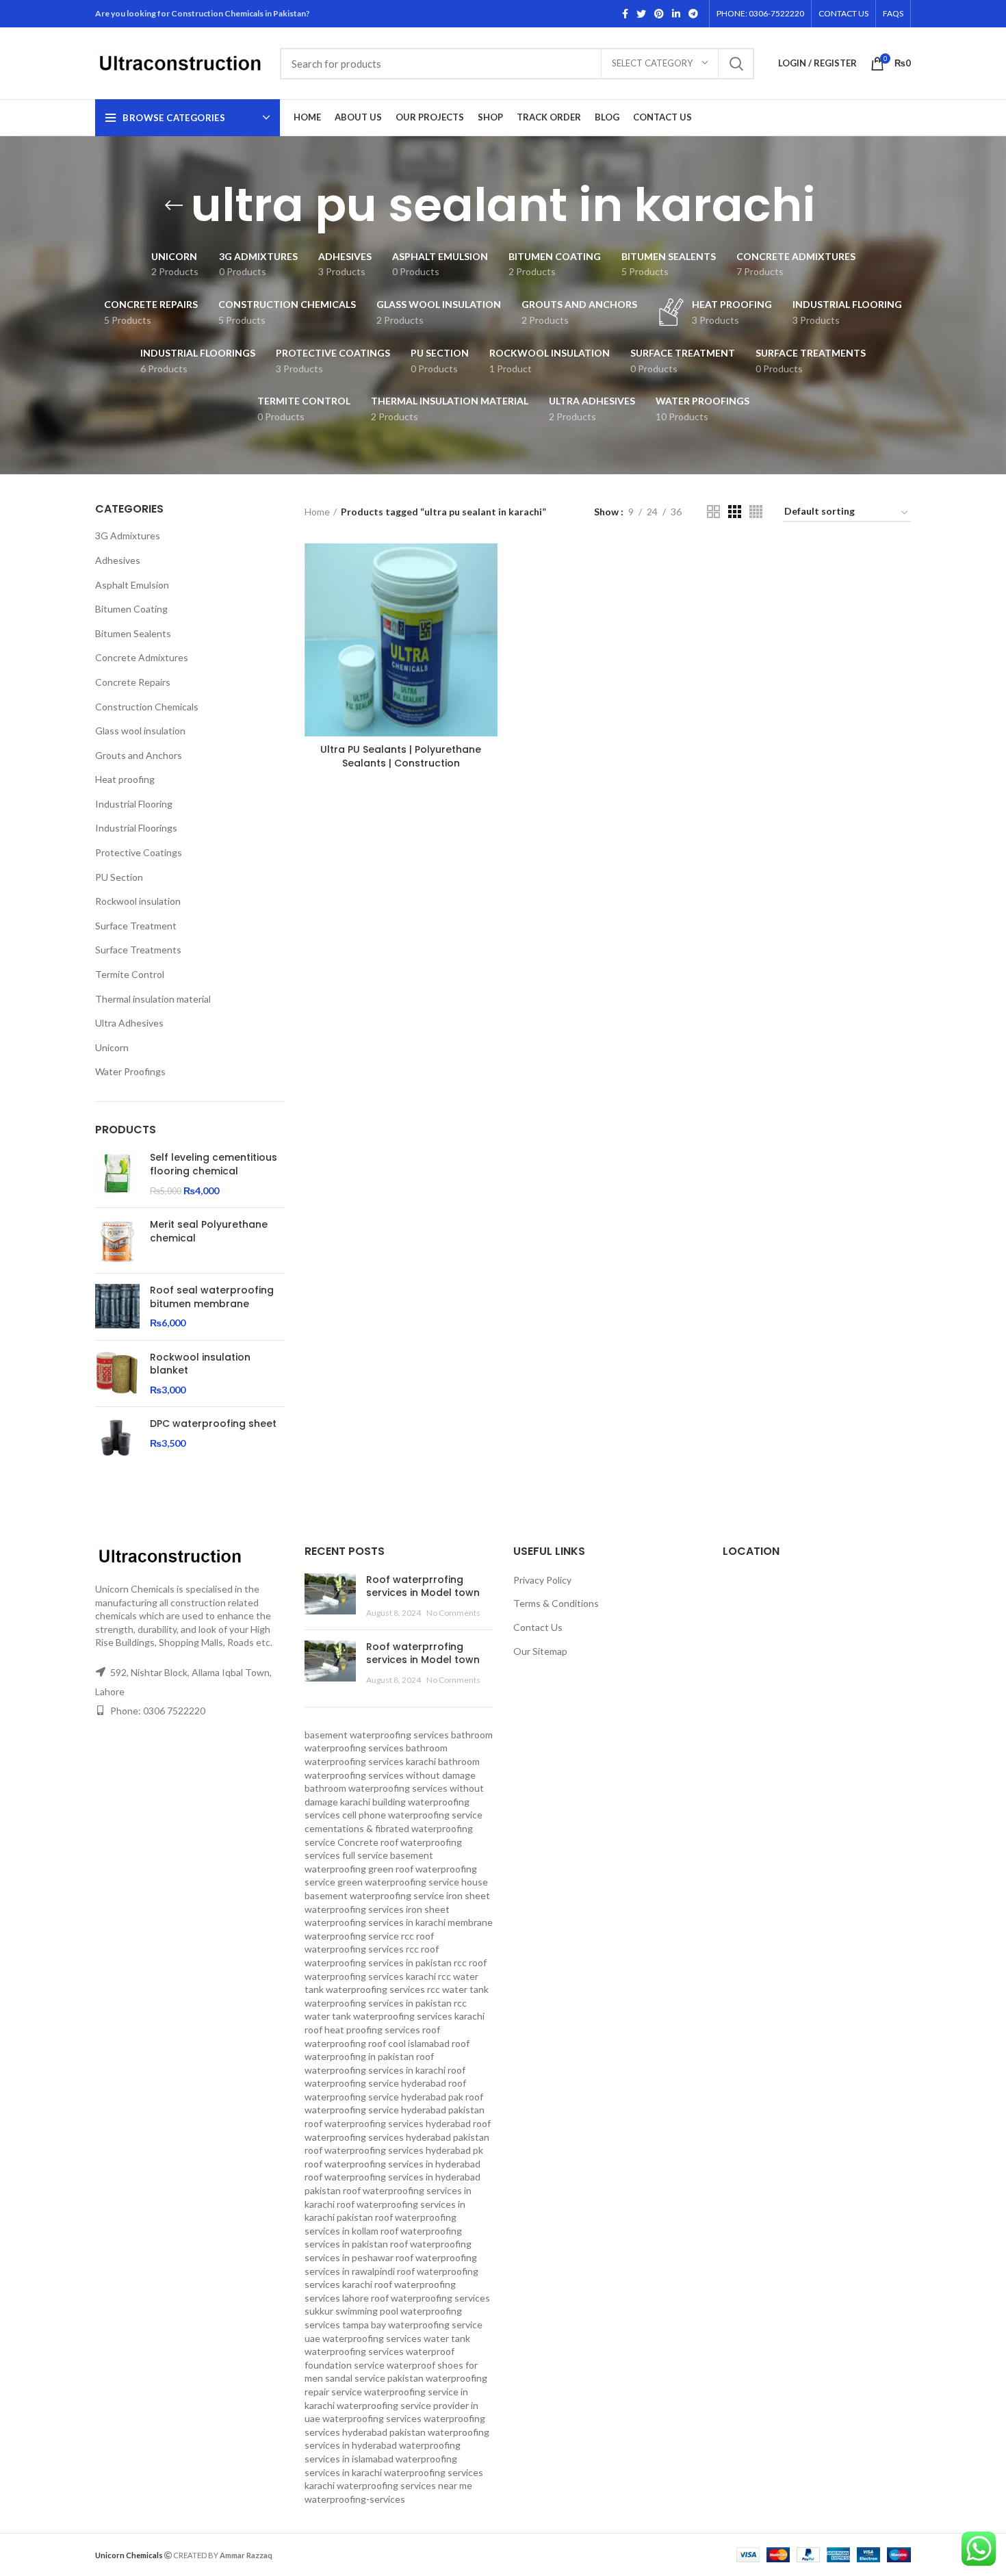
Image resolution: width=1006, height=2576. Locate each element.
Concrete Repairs (133, 682)
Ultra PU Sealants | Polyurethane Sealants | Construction (401, 756)
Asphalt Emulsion (132, 585)
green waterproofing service (398, 1882)
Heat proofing (125, 779)
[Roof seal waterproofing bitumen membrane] (117, 1307)
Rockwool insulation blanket (200, 1364)
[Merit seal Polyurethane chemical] (117, 1240)
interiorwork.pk (370, 2554)
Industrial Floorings (136, 828)
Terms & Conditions (556, 1603)
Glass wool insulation (140, 731)
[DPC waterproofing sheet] (117, 1440)
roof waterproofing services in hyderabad (392, 2164)
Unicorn (112, 1047)
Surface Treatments (138, 950)
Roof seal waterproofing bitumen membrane (212, 1297)
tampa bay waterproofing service (412, 2324)
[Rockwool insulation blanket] (117, 1374)
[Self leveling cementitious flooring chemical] (117, 1174)
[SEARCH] (736, 64)
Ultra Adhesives (129, 1023)
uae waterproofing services (363, 2338)
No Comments (453, 1613)
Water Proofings (130, 1071)
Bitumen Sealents (133, 633)
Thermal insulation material (153, 999)
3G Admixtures (128, 536)
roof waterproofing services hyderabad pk (394, 2150)
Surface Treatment (136, 926)
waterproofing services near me (404, 2485)
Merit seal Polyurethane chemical (209, 1232)
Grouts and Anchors (139, 755)
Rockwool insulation (138, 901)
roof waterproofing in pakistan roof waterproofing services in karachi (387, 2057)
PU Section (119, 877)
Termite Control (130, 974)
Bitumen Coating (131, 609)
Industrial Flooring (134, 804)
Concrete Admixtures (142, 657)
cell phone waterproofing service (412, 1815)
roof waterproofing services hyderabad (388, 2123)
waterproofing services (372, 2418)
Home (317, 512)
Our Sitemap (540, 1651)
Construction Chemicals (147, 707)
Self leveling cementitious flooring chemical (214, 1164)
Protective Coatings (139, 852)
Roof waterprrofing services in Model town (423, 1586)
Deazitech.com (305, 2554)
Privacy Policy (542, 1580)
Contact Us (538, 1627)
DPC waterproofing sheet (213, 1424)
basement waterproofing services (377, 1735)
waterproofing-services (355, 2499)
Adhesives (118, 560)
